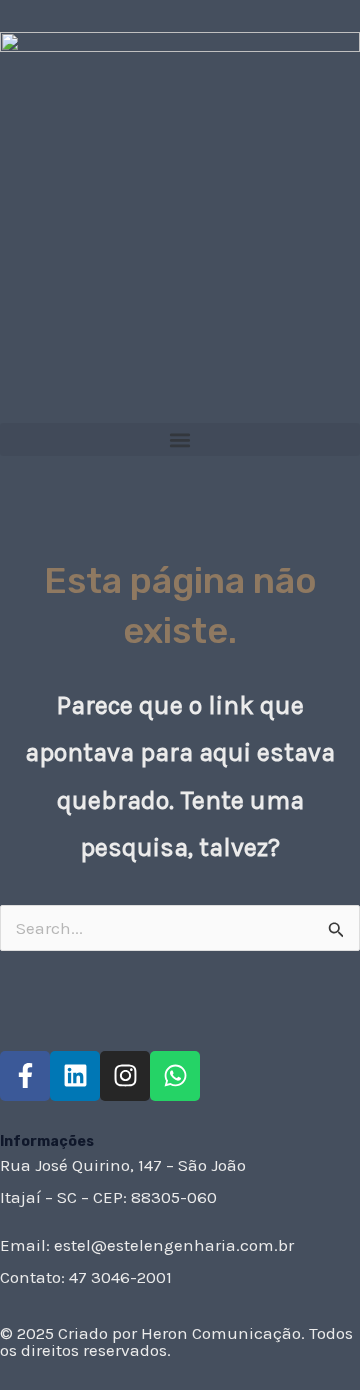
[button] (180, 439)
